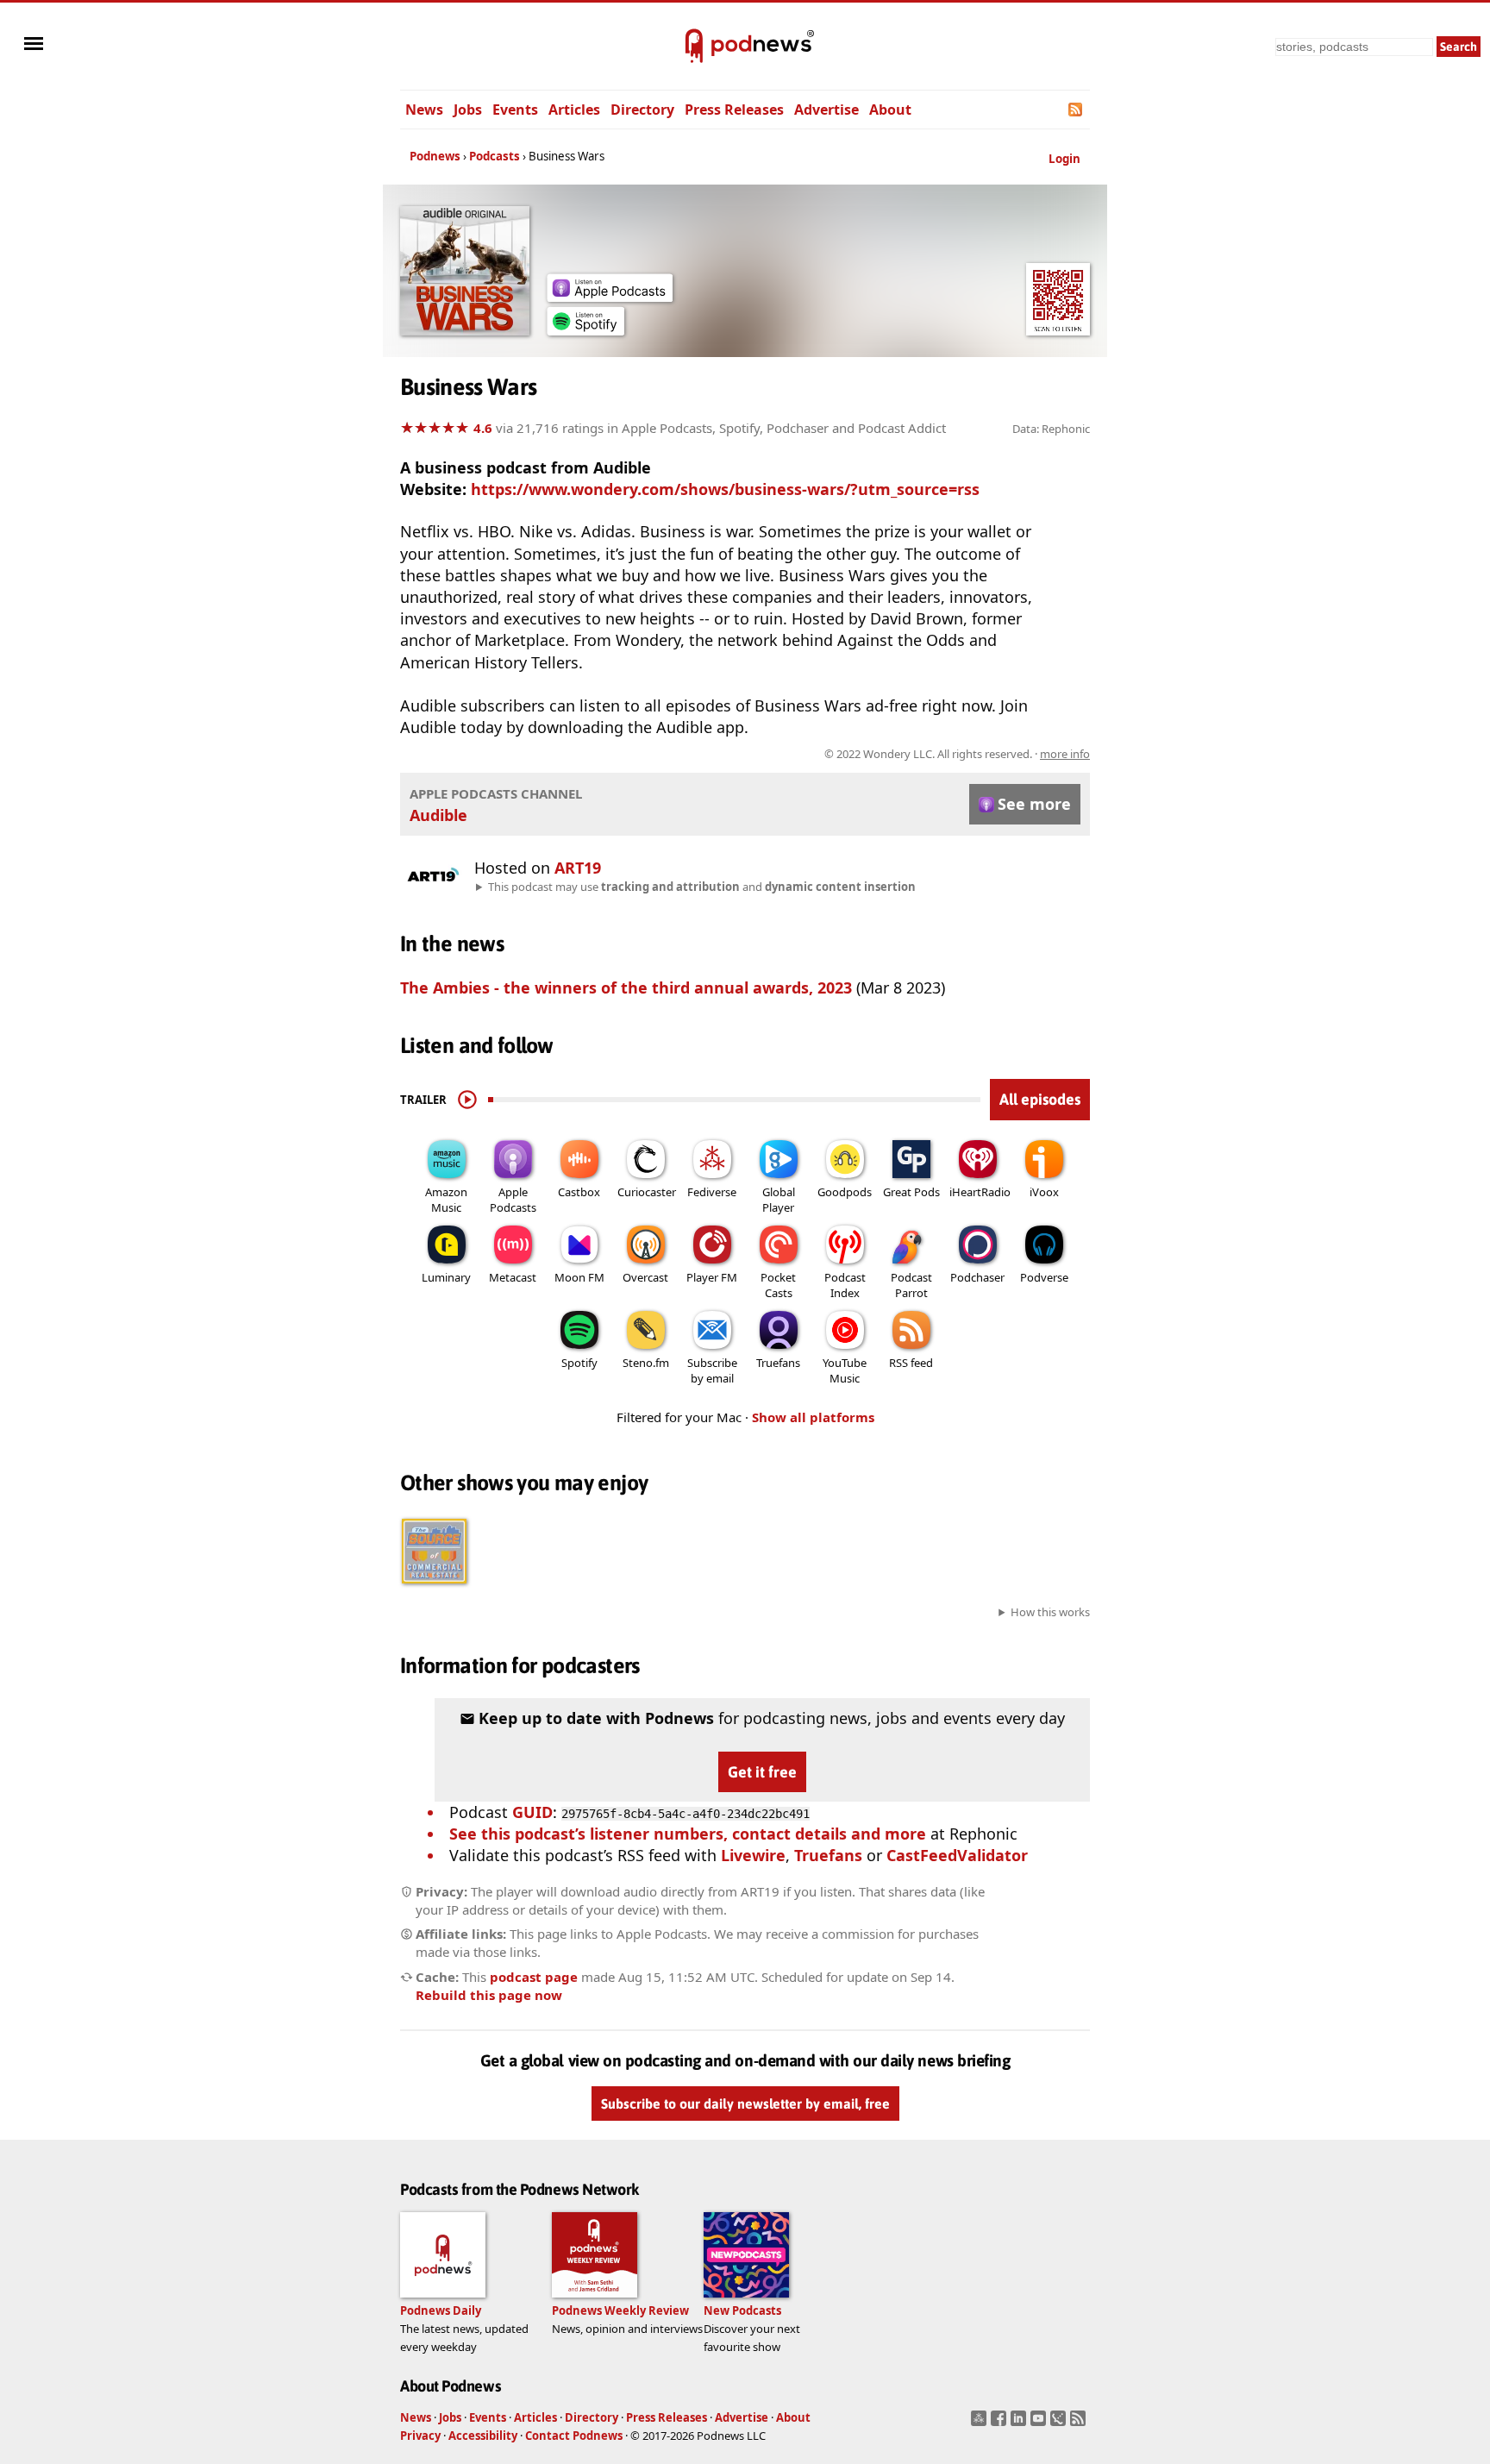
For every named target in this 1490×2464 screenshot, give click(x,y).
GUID (532, 1812)
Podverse (1044, 1277)
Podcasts (495, 156)
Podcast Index (845, 1285)
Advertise (826, 110)
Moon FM (579, 1277)
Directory (642, 110)
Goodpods (845, 1192)
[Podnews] (694, 47)
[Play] (467, 1100)
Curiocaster (647, 1192)
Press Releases (734, 110)
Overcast (645, 1277)
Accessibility (483, 2436)
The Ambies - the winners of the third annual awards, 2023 (626, 987)
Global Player (779, 1200)
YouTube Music (845, 1370)
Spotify (579, 1363)
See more (1034, 804)
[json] (1060, 2423)
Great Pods (911, 1192)
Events (515, 110)
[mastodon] (981, 2423)
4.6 (483, 428)
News (424, 110)
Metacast (513, 1277)
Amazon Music (446, 1200)
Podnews (435, 156)
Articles (574, 110)
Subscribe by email (712, 1370)
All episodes (1040, 1099)
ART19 (578, 868)
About (890, 110)
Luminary (446, 1277)
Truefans (778, 1363)
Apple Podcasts (513, 1200)
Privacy (420, 2436)
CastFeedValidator (957, 1855)
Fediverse (712, 1192)
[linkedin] (1020, 2423)
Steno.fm (646, 1363)
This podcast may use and (702, 887)
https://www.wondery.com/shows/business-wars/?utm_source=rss (725, 489)
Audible (438, 815)
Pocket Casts (778, 1285)
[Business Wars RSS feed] (1077, 110)
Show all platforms (813, 1417)
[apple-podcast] (610, 296)
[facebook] (1001, 2423)
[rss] (1080, 2423)
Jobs (468, 110)
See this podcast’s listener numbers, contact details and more (688, 1834)
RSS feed (911, 1363)
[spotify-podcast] (585, 329)
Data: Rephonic (1051, 429)
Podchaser (977, 1277)
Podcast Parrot (911, 1285)
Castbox (579, 1192)
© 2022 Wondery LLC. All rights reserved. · (957, 754)
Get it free (762, 1772)
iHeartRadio (980, 1192)
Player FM (712, 1277)
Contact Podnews (574, 2436)
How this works (1050, 1612)
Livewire (753, 1855)
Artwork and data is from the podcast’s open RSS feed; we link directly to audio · (817, 754)
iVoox (1044, 1192)
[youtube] (1040, 2423)
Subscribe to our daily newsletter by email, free (745, 2103)
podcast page (534, 1977)
